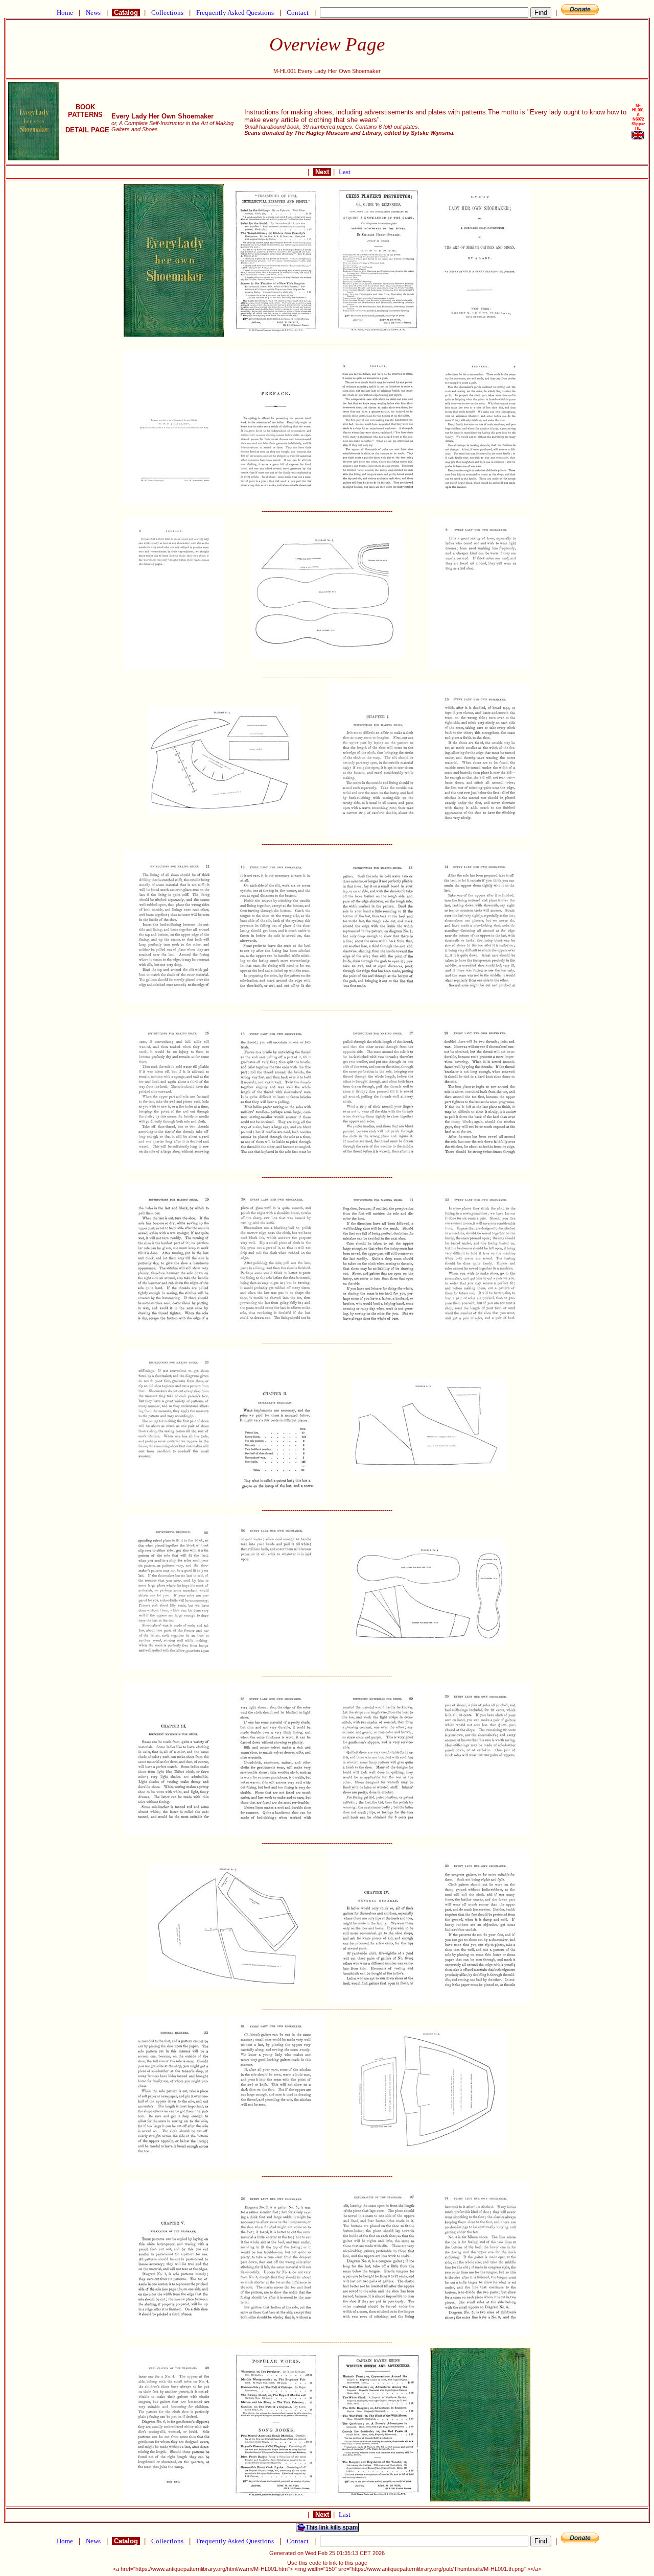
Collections (167, 13)
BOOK (85, 107)
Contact (298, 13)
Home (65, 13)
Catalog (126, 13)
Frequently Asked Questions (235, 13)
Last (345, 172)
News (93, 13)
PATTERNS (85, 115)
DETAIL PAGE (85, 134)
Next (322, 172)
